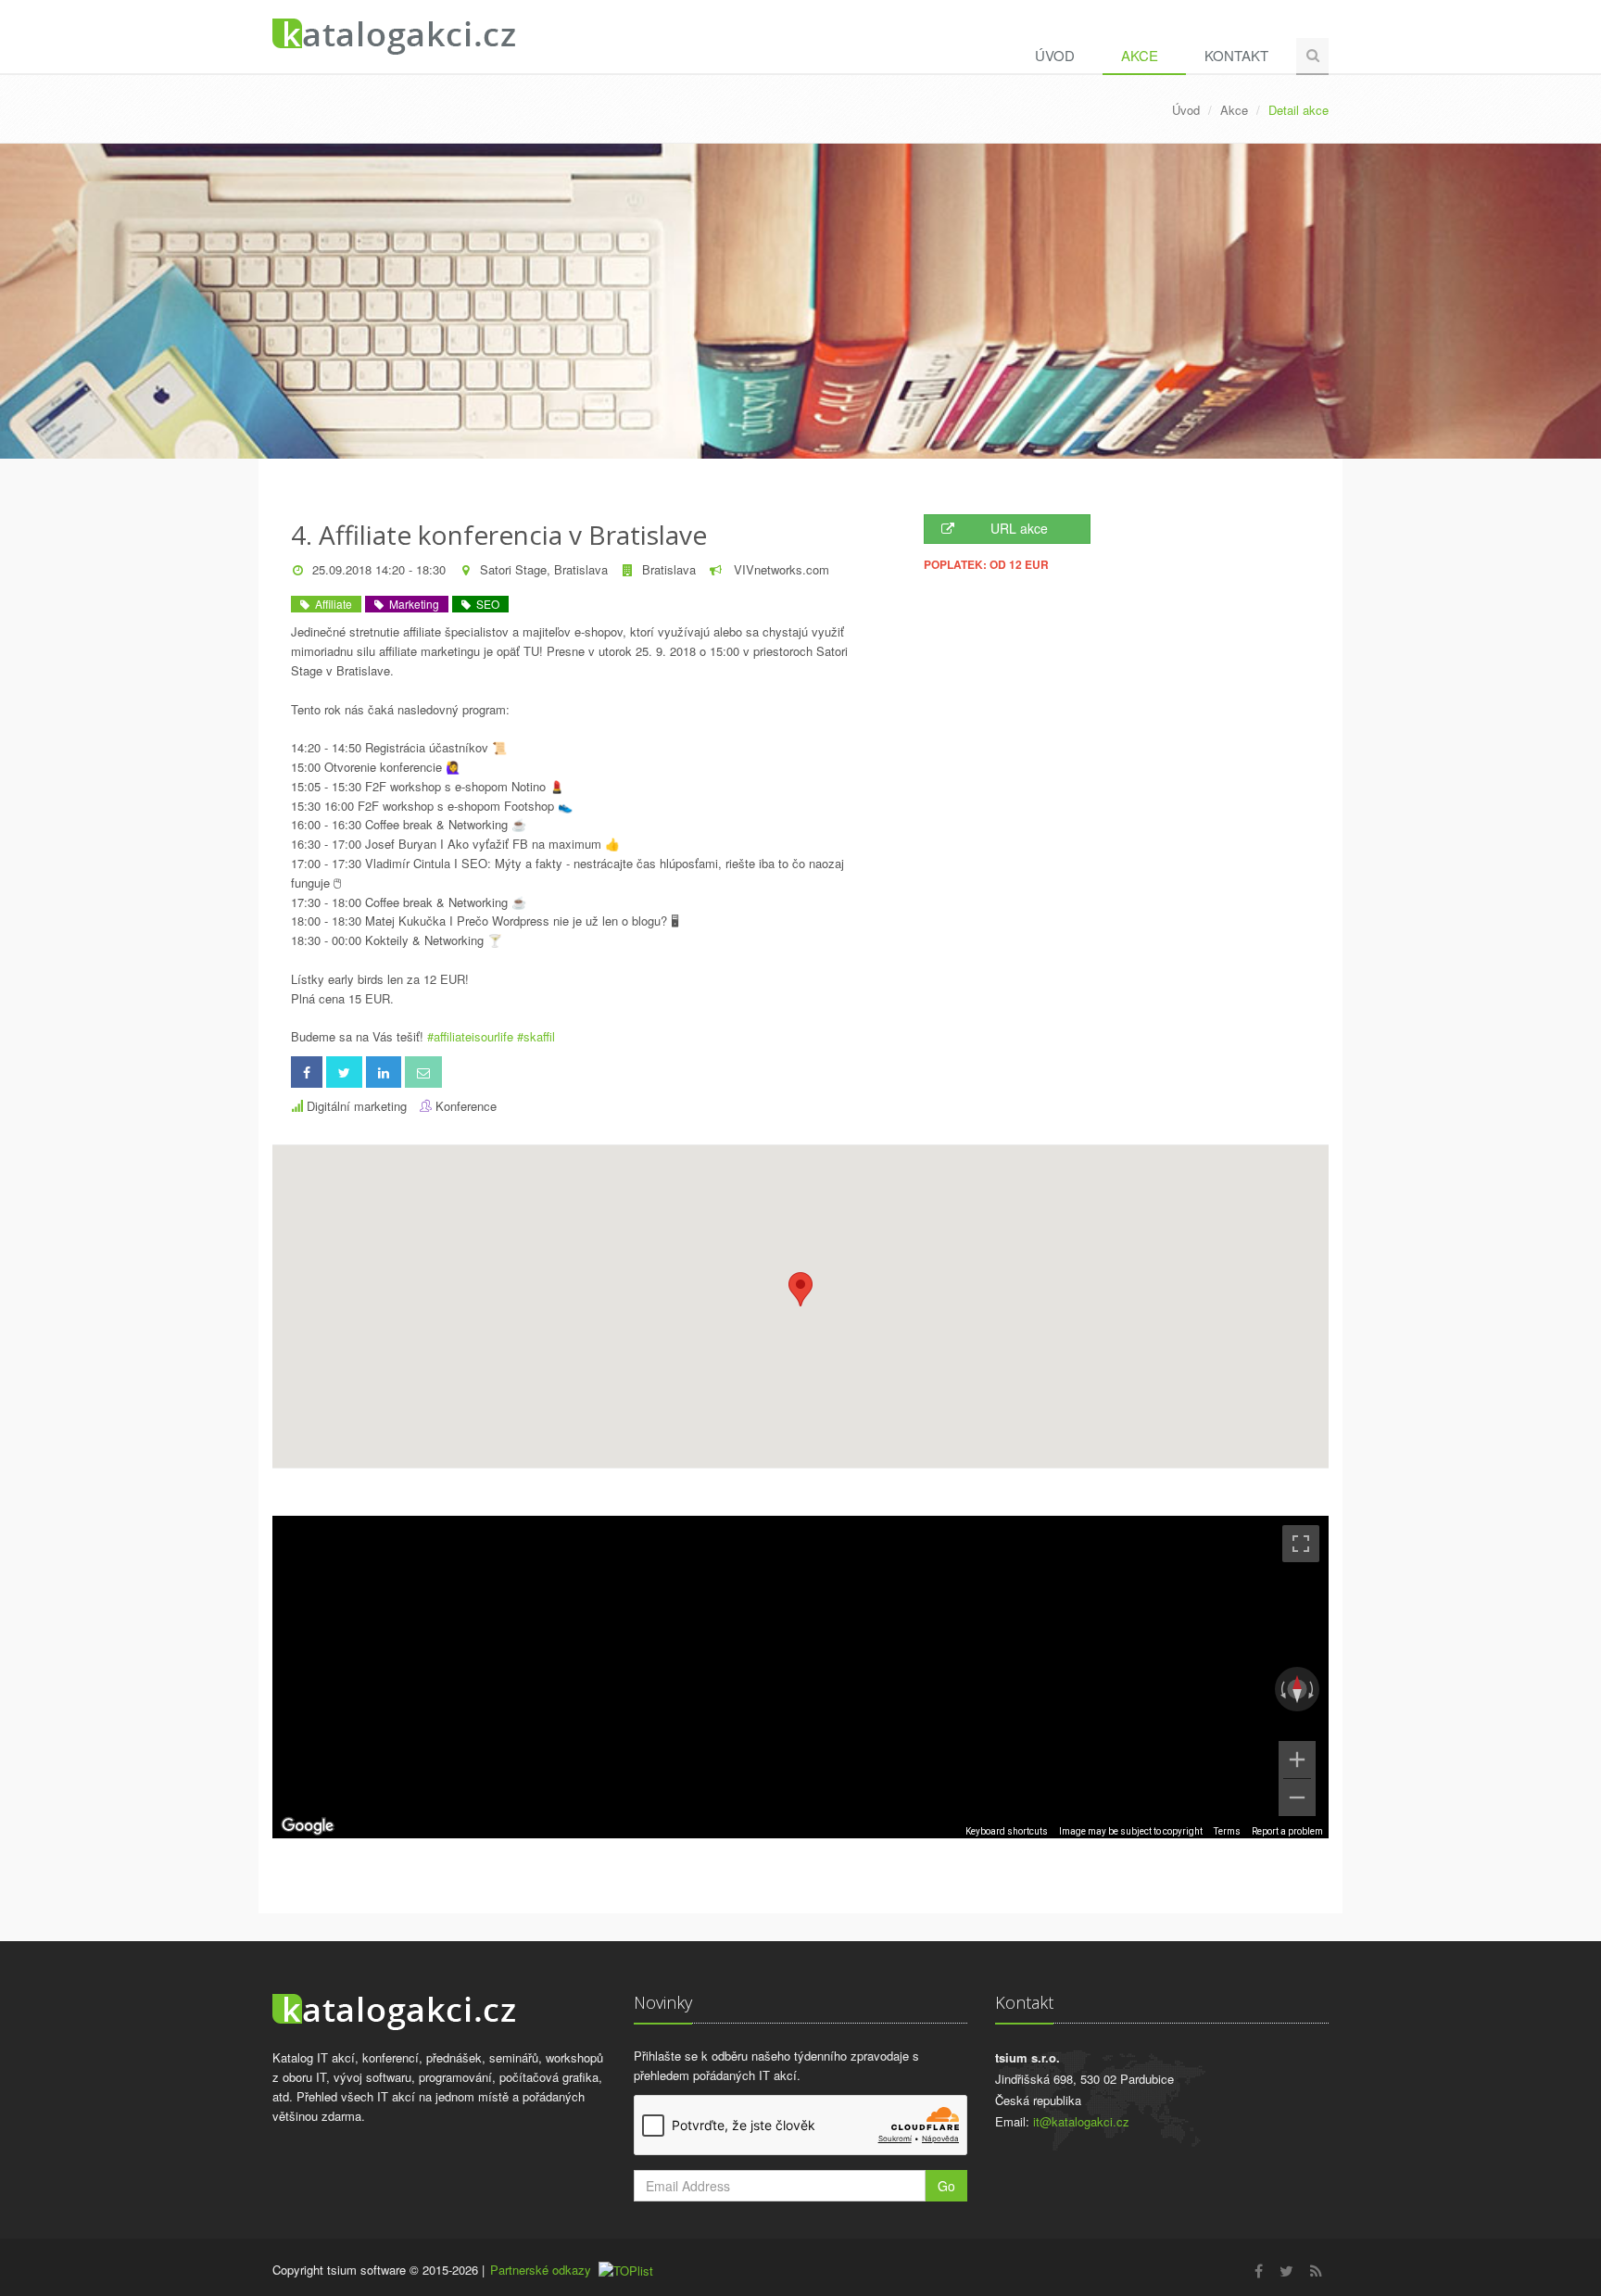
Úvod (1055, 55)
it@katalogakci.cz (1081, 2121)
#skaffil (536, 1036)
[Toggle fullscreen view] (1301, 1544)
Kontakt (1236, 55)
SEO (485, 604)
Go (946, 2186)
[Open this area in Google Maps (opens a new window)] (308, 1826)
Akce (1140, 55)
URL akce (1019, 528)
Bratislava (669, 569)
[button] (800, 1289)
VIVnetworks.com (780, 569)
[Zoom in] (1297, 1760)
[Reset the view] (1297, 1689)
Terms (1227, 1831)
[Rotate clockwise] (1313, 1689)
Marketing (411, 604)
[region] (800, 1677)
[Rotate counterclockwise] (1281, 1689)
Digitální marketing (357, 1106)
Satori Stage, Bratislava (544, 569)
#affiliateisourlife (470, 1036)
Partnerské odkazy (541, 2270)
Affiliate (331, 604)
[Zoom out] (1297, 1798)
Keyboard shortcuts (1007, 1831)
